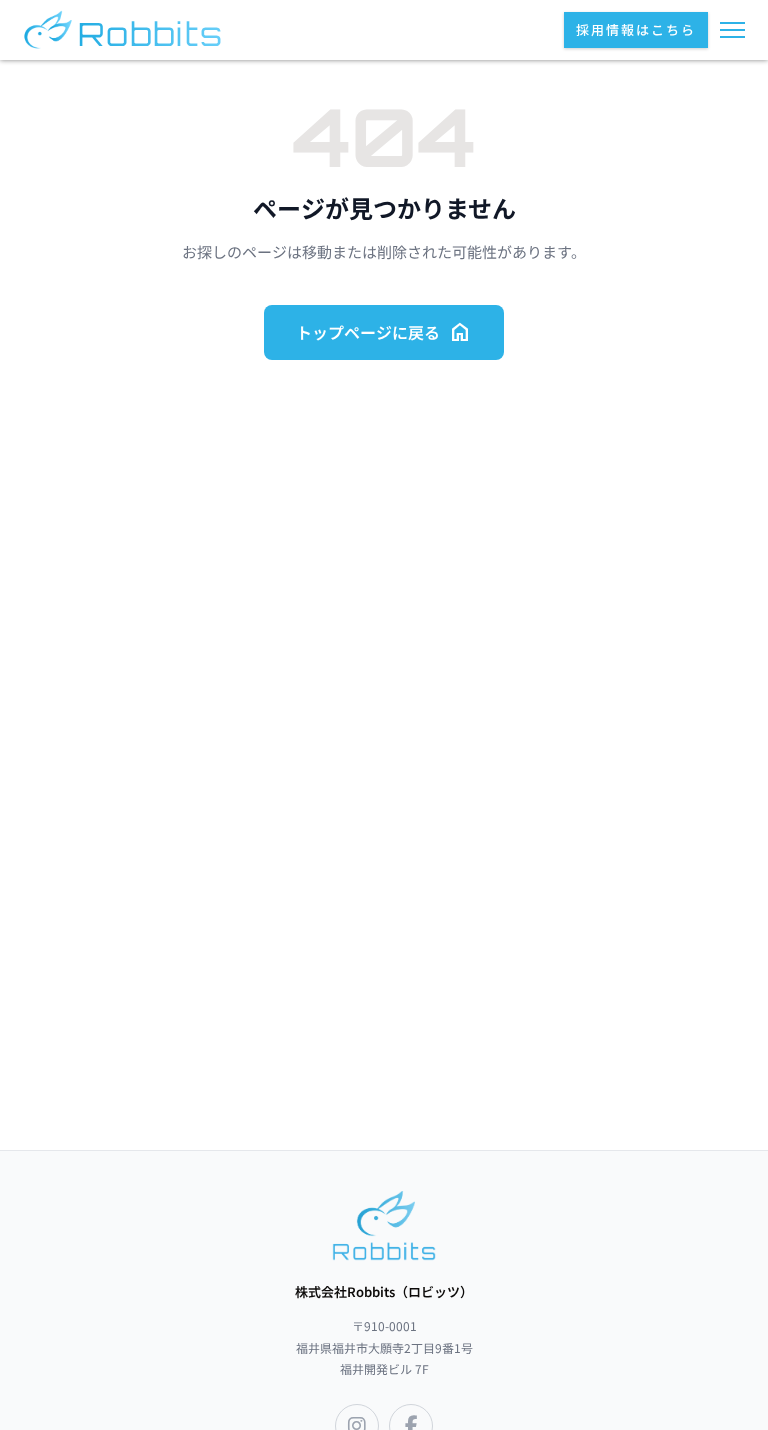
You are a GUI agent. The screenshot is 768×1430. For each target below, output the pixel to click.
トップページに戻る (384, 332)
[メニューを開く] (732, 30)
